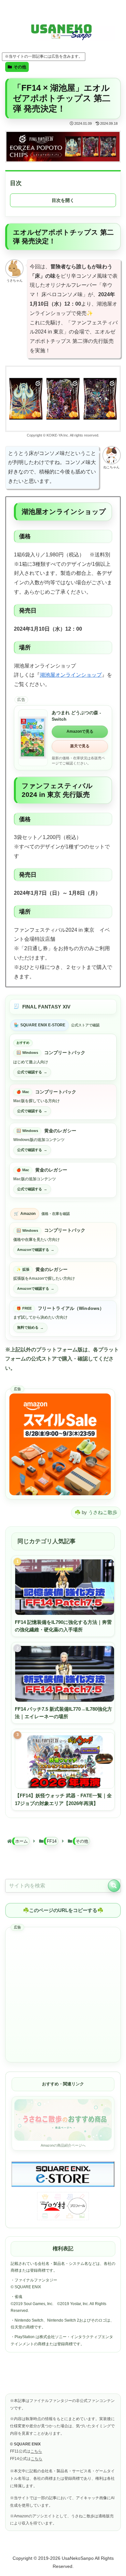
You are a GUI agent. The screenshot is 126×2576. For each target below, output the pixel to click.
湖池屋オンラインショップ (71, 675)
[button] (114, 1886)
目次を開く (63, 200)
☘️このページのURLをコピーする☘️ (63, 1910)
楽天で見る (80, 746)
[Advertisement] (63, 1995)
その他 (20, 67)
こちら (36, 2451)
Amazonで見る (80, 731)
